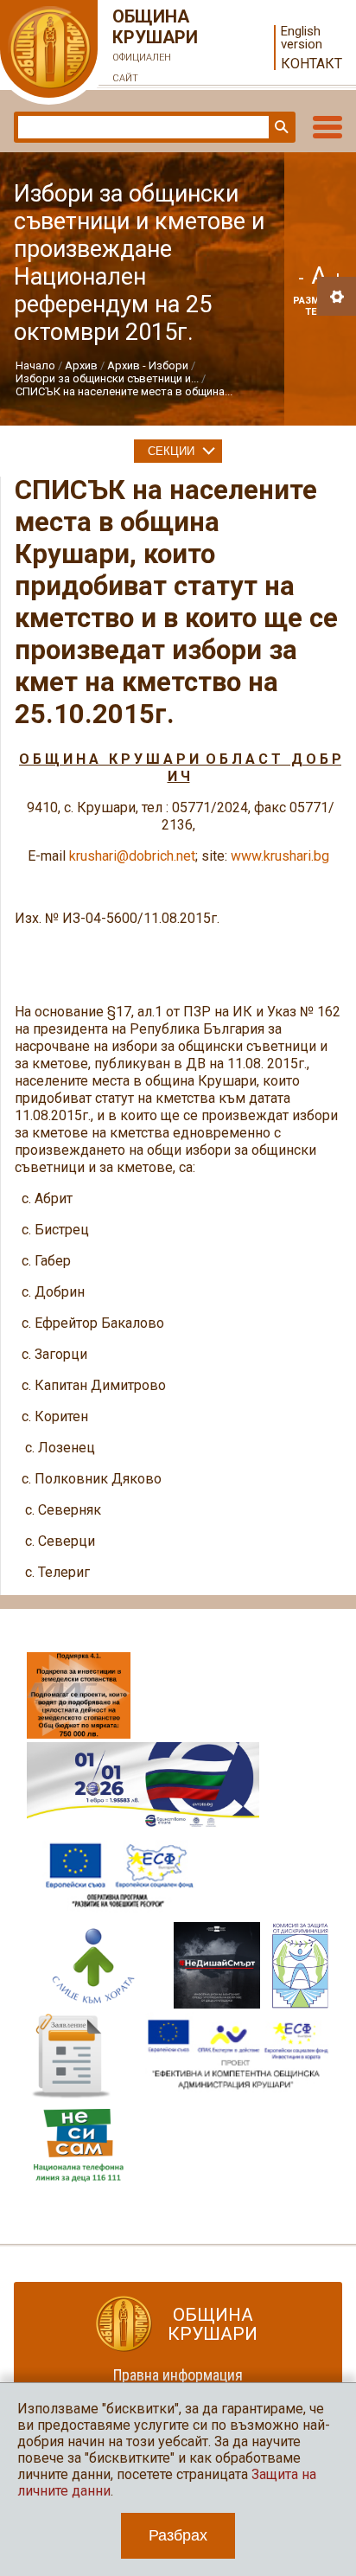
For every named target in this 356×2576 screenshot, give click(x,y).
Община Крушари (155, 45)
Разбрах (178, 2535)
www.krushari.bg (280, 856)
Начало (35, 365)
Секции (171, 451)
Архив (81, 365)
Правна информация (178, 2375)
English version (302, 38)
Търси (280, 127)
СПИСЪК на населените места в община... (124, 391)
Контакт (311, 64)
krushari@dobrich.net (132, 856)
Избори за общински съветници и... (107, 378)
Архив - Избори (148, 365)
